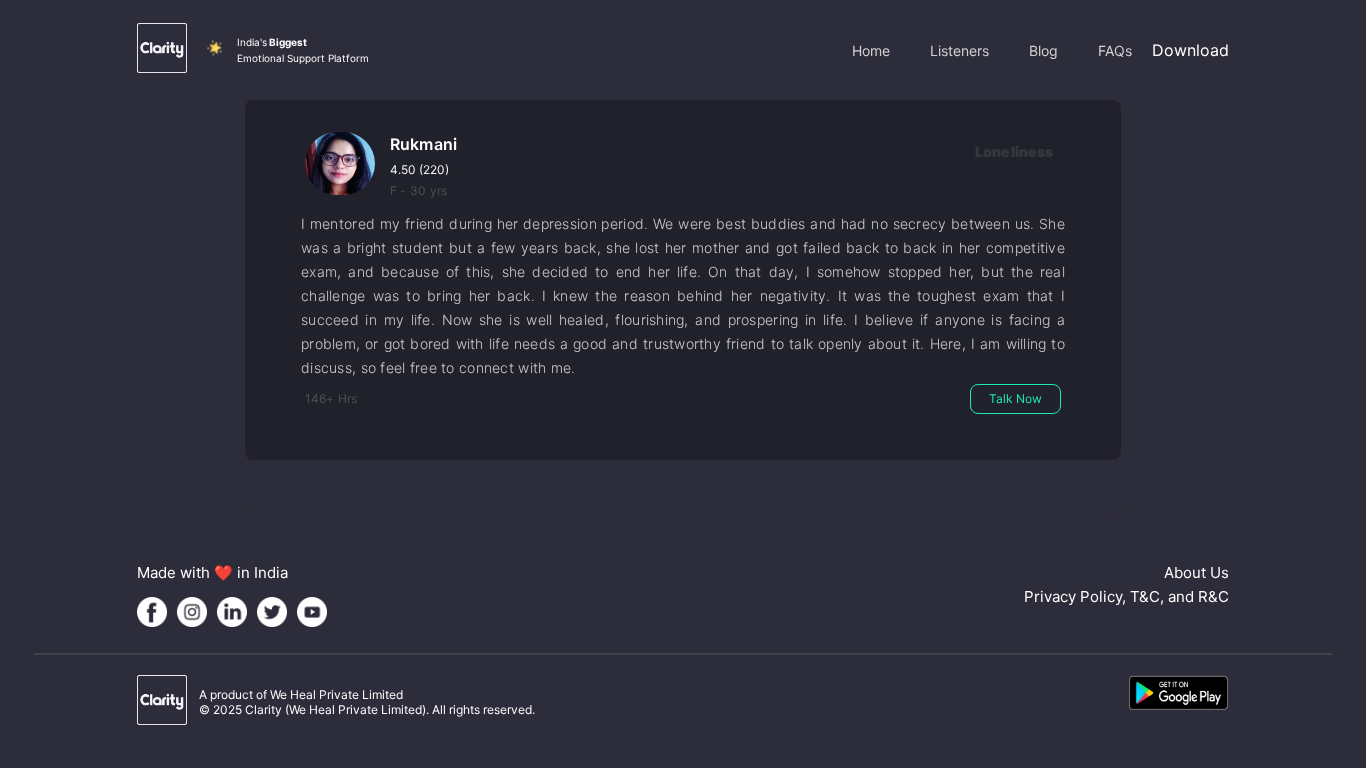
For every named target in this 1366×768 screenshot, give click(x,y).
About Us (1196, 572)
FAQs (1115, 50)
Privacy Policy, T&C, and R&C (1126, 596)
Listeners (959, 50)
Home (871, 50)
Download (1190, 50)
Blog (1043, 50)
